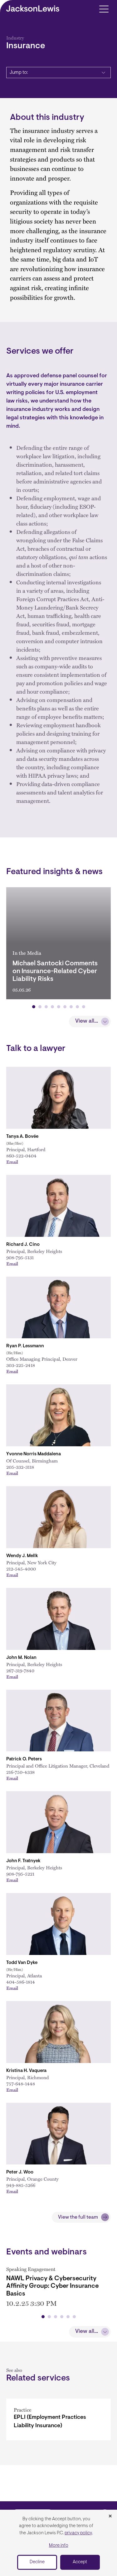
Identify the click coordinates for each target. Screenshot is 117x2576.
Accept (80, 2562)
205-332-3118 (20, 1467)
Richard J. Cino (23, 1245)
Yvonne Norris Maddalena (34, 1454)
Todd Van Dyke (22, 1963)
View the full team (78, 2217)
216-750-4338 (20, 1772)
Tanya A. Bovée (22, 1137)
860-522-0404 (21, 1156)
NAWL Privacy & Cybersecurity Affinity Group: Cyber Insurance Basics (52, 2286)
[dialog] (58, 2543)
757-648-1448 (21, 2084)
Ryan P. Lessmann (25, 1346)
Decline (37, 2562)
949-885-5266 (21, 2185)
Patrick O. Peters (24, 1759)
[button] (34, 1007)
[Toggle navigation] (104, 9)
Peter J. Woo (20, 2172)
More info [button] (59, 2546)
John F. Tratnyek (23, 1861)
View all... (87, 1021)
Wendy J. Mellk (22, 1556)
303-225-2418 (21, 1365)
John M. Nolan (21, 1658)
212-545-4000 (21, 1569)
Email (12, 1162)
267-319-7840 (20, 1670)
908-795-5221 (20, 1874)
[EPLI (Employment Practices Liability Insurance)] (58, 2419)
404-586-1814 (21, 1982)
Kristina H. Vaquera (26, 2071)
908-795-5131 (20, 1257)
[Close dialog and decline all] (110, 2517)
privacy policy (78, 2533)
